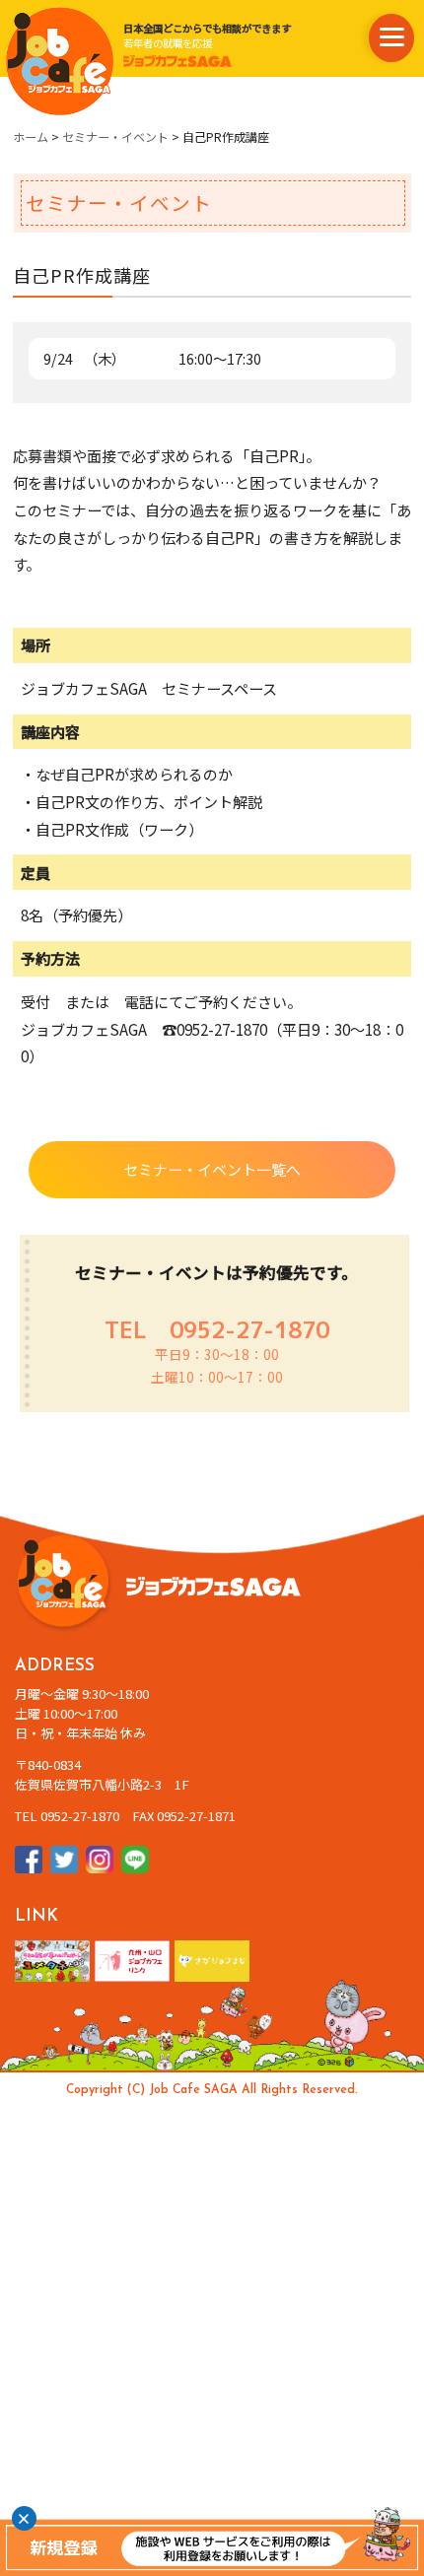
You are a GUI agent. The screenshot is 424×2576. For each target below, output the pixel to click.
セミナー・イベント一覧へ (212, 1169)
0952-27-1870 (249, 1330)
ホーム (31, 136)
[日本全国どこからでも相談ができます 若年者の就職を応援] (59, 60)
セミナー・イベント (115, 136)
